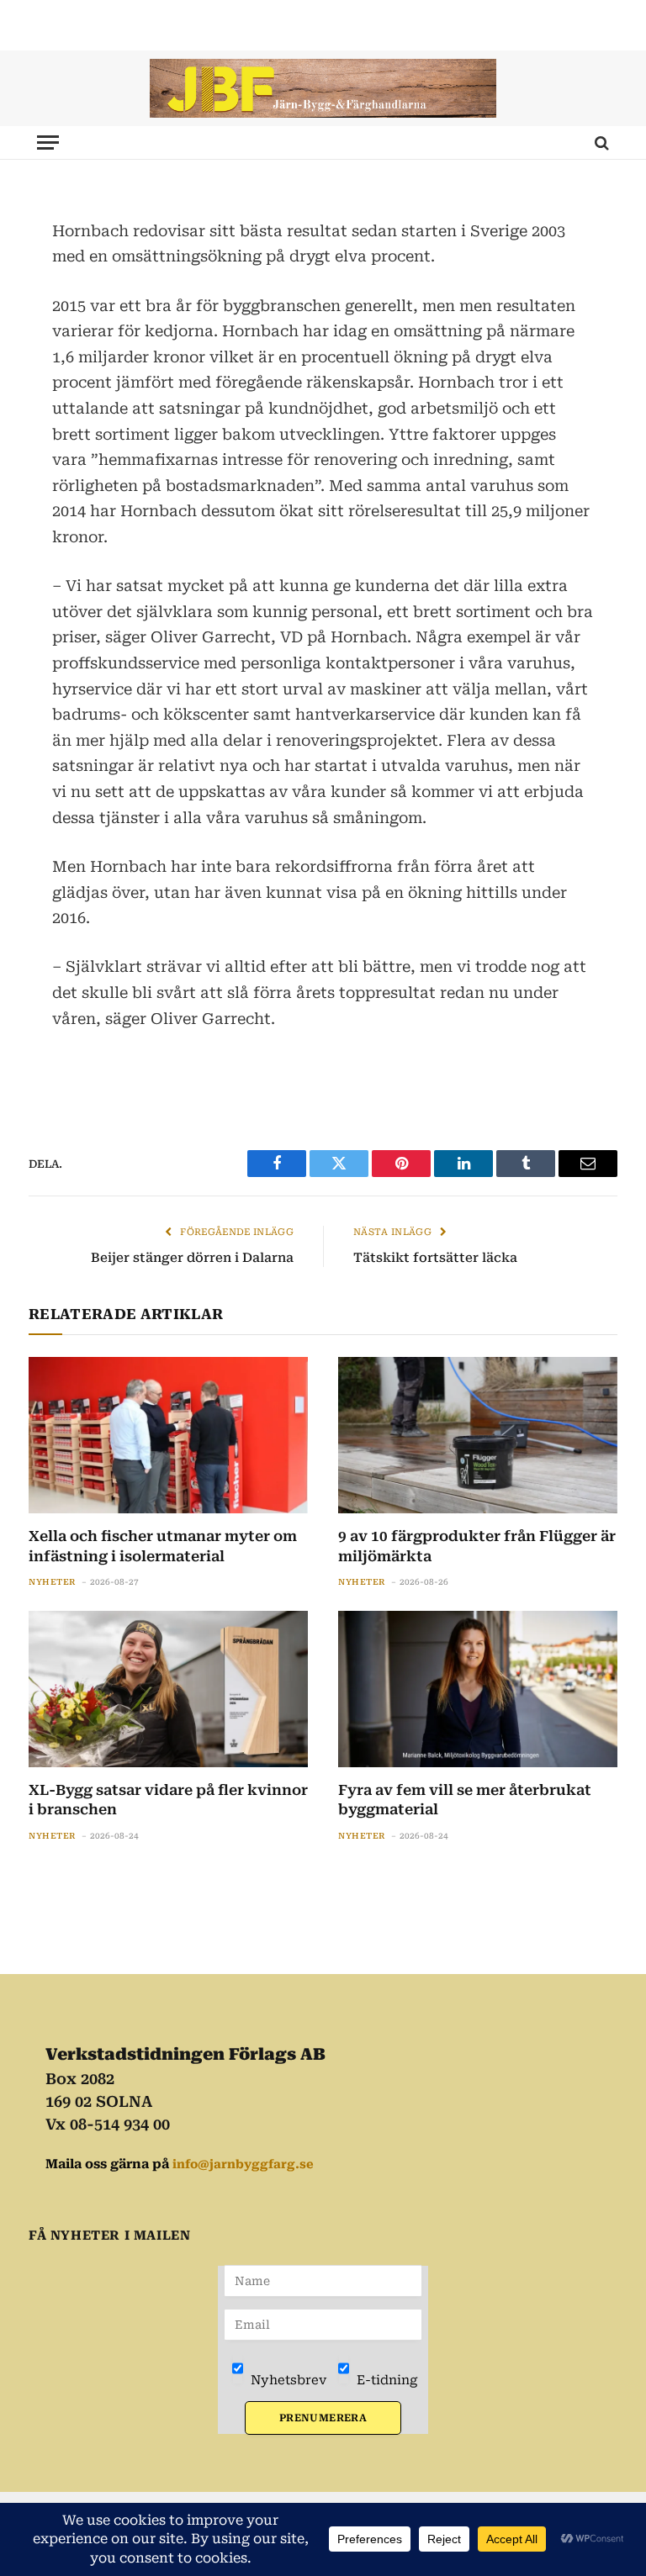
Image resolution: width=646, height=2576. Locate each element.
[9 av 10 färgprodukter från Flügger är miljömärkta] (478, 1436)
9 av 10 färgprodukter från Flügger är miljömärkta (477, 1546)
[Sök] (600, 143)
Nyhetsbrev (287, 2380)
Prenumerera (323, 2418)
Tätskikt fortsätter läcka (435, 1258)
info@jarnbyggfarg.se (243, 2164)
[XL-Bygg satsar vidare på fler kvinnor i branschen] (168, 1689)
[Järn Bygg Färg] (323, 88)
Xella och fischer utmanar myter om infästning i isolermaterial (163, 1546)
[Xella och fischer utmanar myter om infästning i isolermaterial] (168, 1436)
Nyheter (52, 1582)
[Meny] (48, 143)
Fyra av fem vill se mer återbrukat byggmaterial (465, 1800)
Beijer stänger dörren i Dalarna (192, 1258)
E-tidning (386, 2380)
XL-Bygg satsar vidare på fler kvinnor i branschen (168, 1800)
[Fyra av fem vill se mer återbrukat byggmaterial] (478, 1689)
